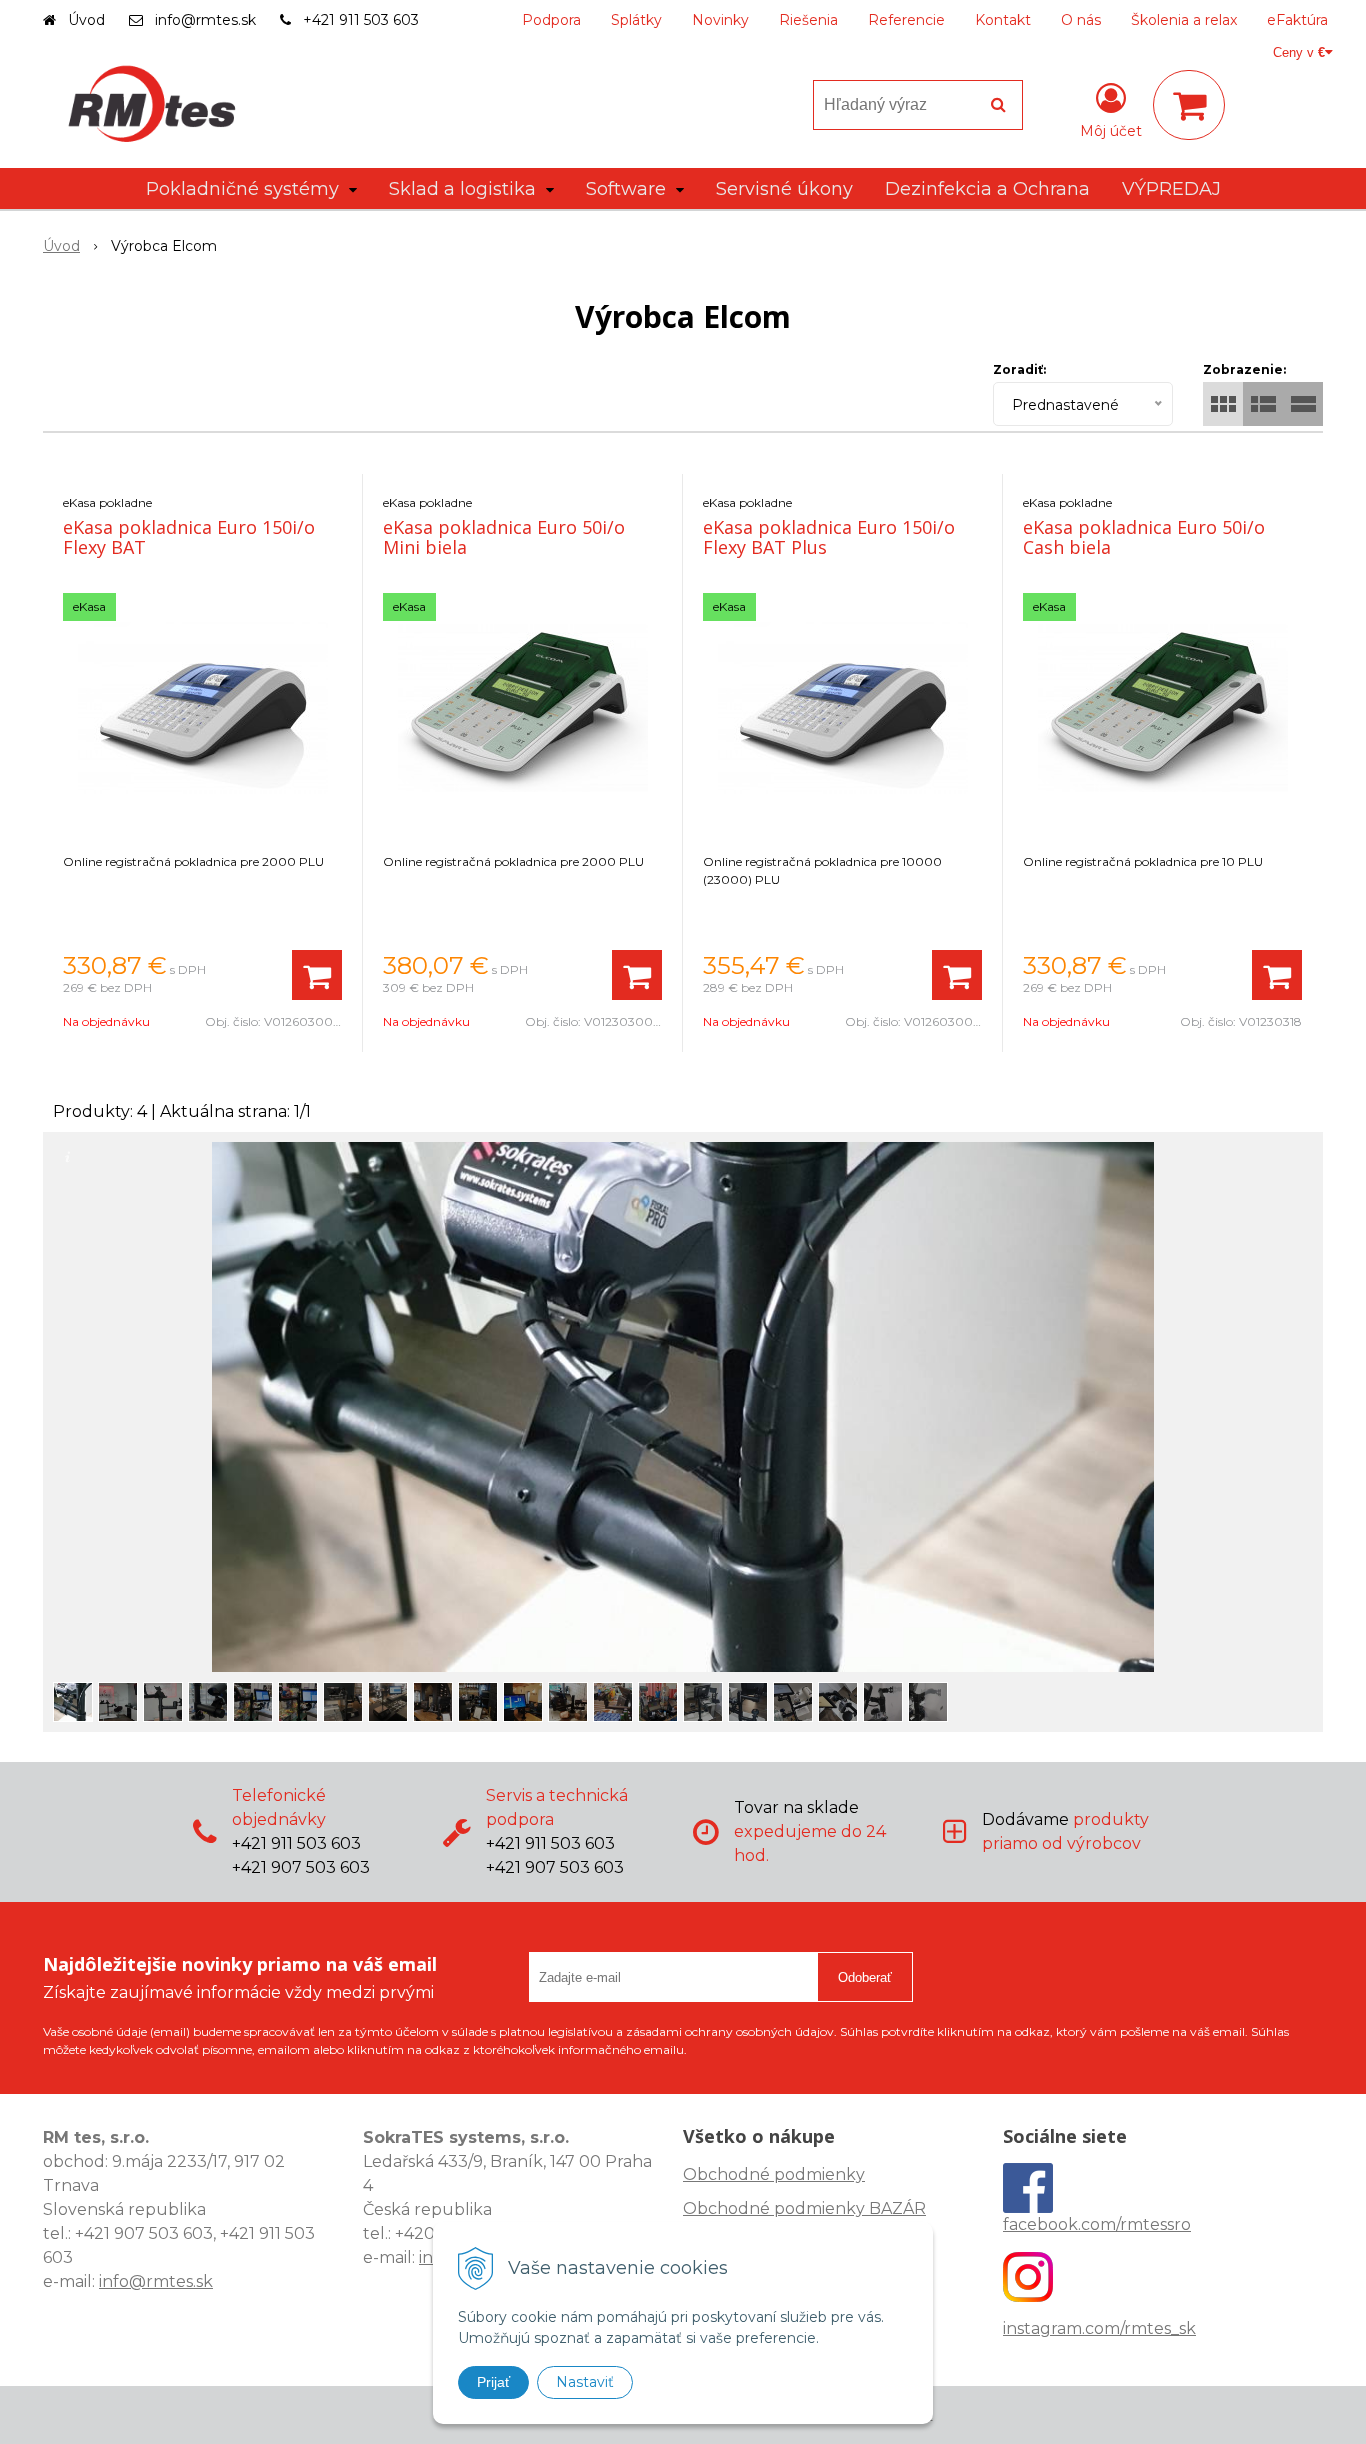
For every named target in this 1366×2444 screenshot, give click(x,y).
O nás (1081, 20)
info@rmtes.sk (205, 20)
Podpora (551, 20)
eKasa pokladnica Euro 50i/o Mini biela (504, 537)
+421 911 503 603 (361, 20)
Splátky (636, 20)
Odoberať (865, 1977)
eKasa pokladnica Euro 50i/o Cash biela (1144, 537)
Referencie (906, 20)
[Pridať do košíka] (317, 975)
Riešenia (808, 20)
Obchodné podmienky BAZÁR (804, 2208)
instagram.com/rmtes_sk (1099, 2328)
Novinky (720, 20)
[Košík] (1189, 105)
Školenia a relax (1184, 20)
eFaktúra (1297, 20)
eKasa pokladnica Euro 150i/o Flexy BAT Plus (829, 537)
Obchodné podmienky (774, 2174)
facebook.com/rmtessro (1097, 2224)
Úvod (86, 20)
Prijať (493, 2382)
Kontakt (1003, 20)
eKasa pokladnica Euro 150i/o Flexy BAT (189, 537)
